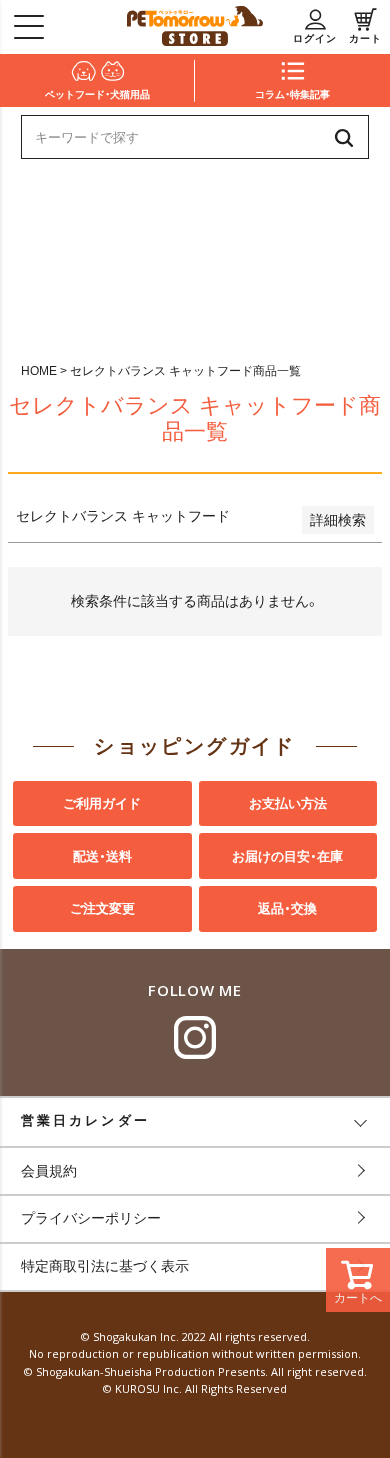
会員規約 (49, 1171)
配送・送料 (102, 856)
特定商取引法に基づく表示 (105, 1266)
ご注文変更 (102, 908)
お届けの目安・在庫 (287, 856)
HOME (39, 371)
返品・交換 (287, 908)
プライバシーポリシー (91, 1218)
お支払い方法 (288, 803)
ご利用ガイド (102, 803)
